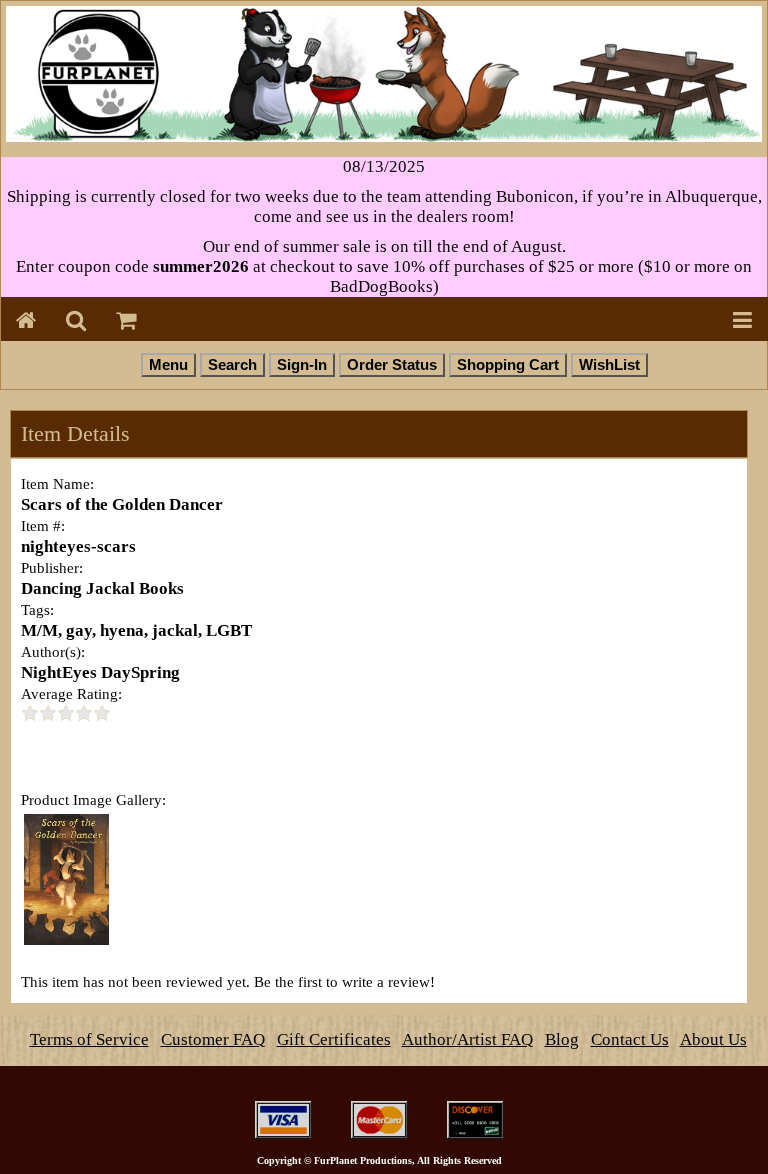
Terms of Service (89, 1039)
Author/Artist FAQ (467, 1039)
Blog (562, 1039)
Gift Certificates (334, 1039)
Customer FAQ (213, 1039)
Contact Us (630, 1039)
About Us (713, 1039)
